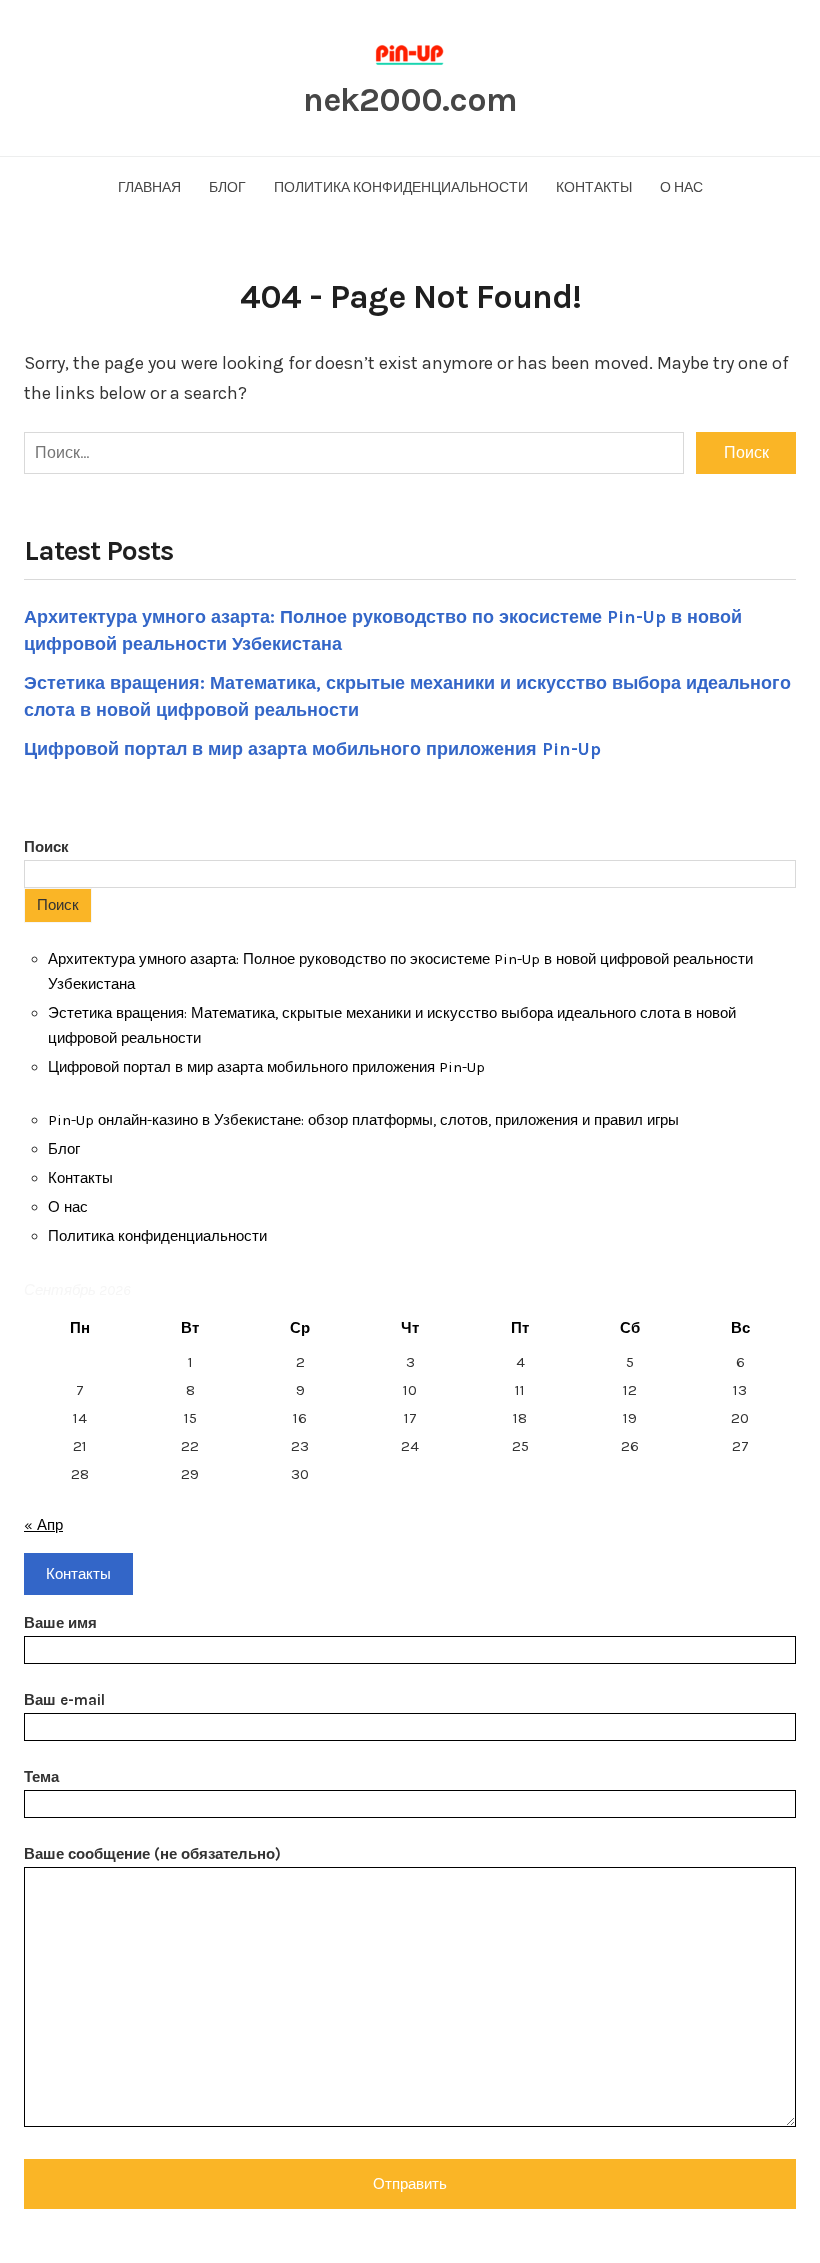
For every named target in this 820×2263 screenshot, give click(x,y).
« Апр (43, 1525)
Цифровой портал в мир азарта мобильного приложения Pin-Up (312, 749)
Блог (227, 187)
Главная (149, 187)
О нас (681, 187)
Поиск (46, 847)
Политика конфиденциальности (401, 187)
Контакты (594, 187)
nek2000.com (410, 100)
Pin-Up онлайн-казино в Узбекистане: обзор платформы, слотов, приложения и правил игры (363, 1120)
